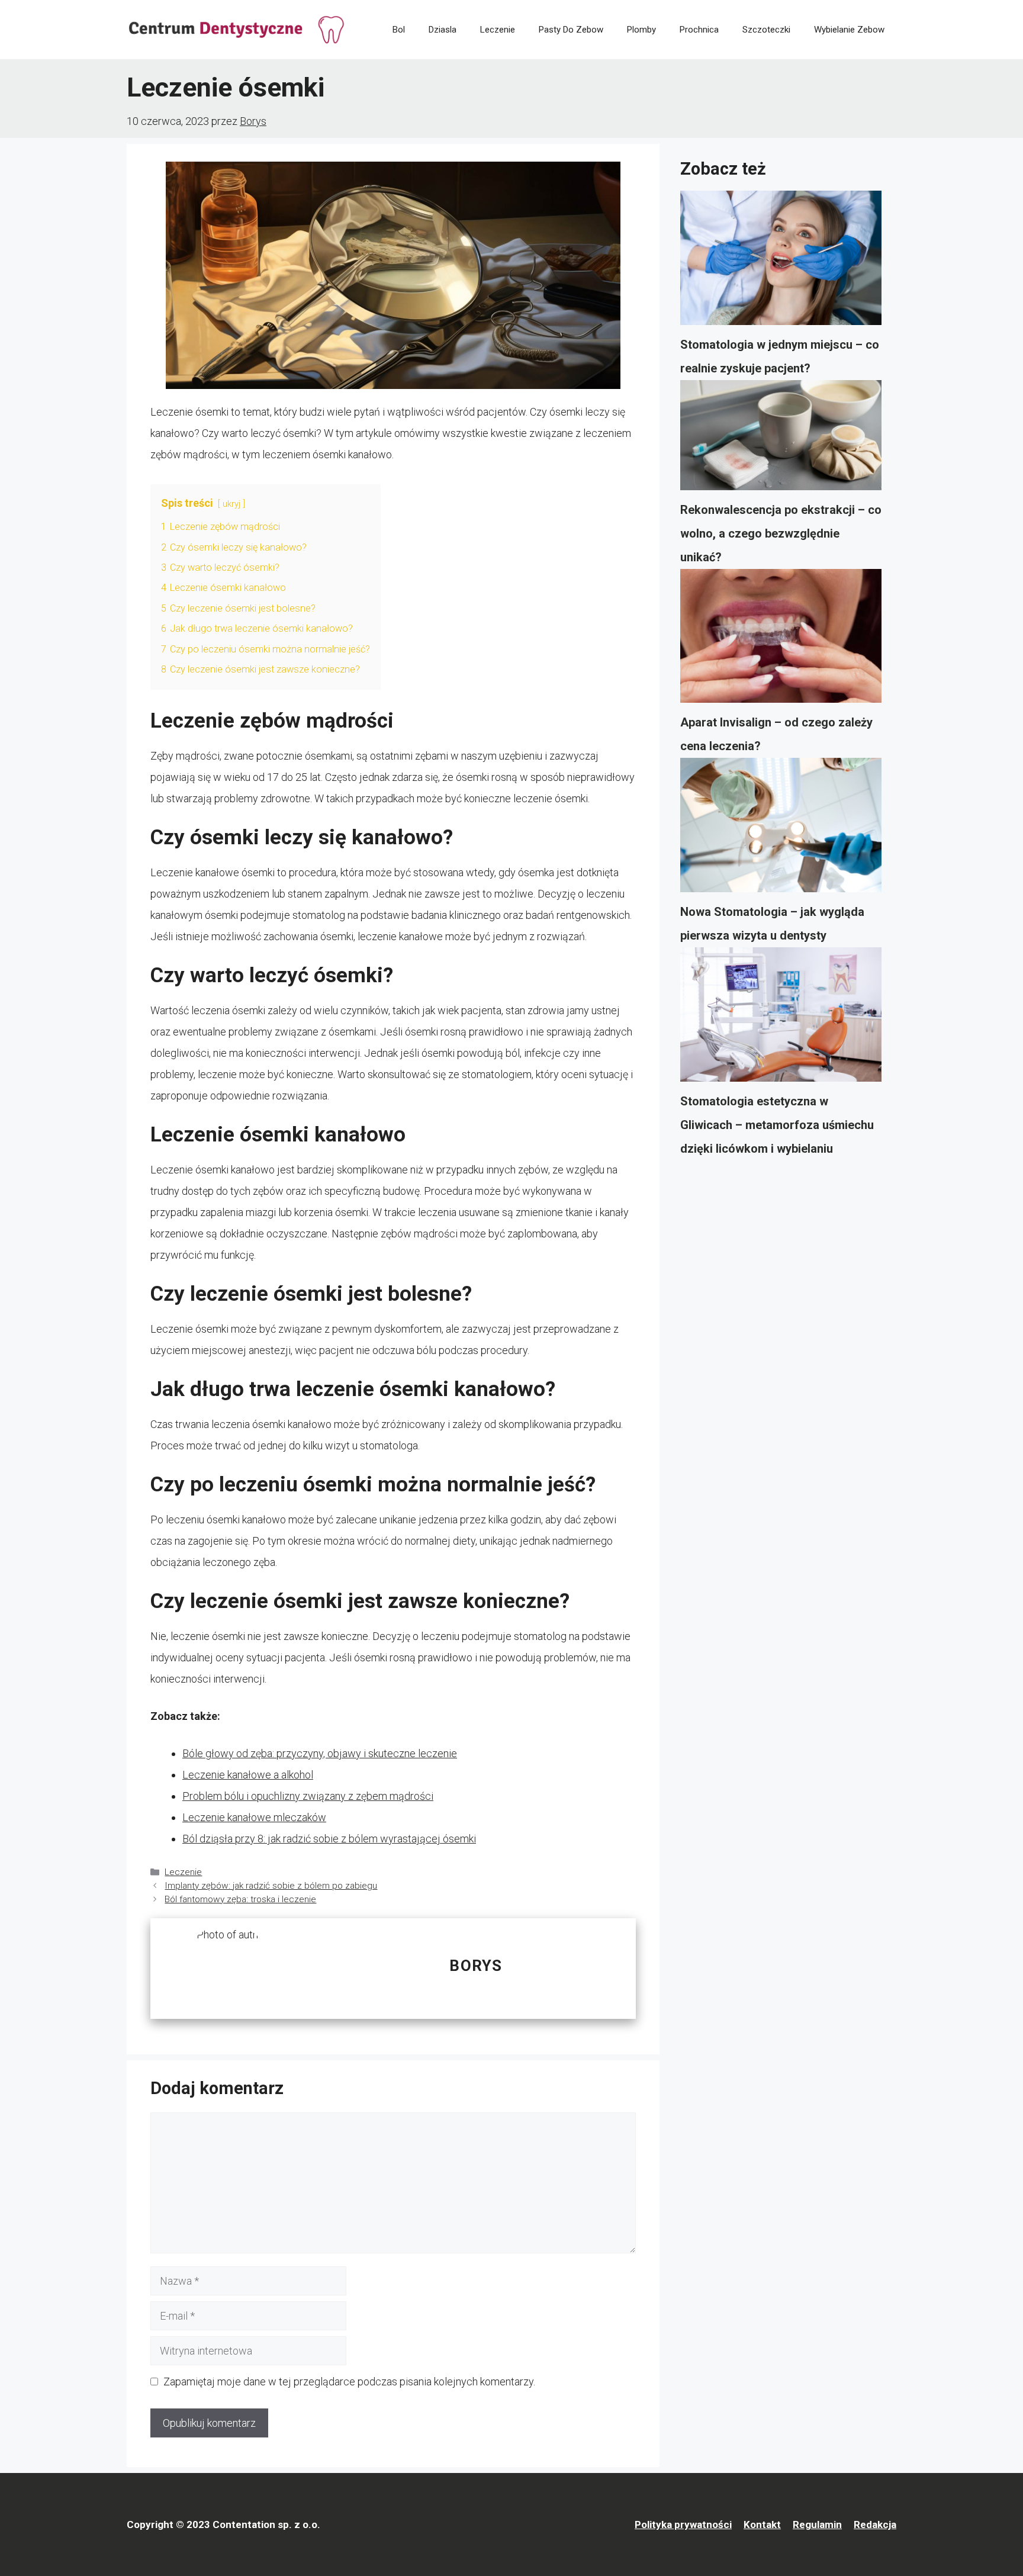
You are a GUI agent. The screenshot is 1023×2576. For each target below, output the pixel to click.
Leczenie (498, 30)
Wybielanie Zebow (849, 30)
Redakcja (875, 2524)
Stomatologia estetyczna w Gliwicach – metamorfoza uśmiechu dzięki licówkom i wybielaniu (777, 1125)
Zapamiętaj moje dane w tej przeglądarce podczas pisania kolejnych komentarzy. (349, 2382)
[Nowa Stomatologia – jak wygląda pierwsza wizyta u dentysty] (781, 829)
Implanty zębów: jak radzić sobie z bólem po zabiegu (271, 1886)
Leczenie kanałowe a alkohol (248, 1775)
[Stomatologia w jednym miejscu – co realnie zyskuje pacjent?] (781, 262)
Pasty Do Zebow (571, 30)
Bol (399, 30)
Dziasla (443, 30)
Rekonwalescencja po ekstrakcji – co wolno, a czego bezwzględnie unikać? (781, 533)
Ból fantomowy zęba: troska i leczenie (240, 1899)
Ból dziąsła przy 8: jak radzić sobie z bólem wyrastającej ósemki (329, 1839)
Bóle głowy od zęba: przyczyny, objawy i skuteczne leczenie (320, 1753)
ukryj (231, 504)
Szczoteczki (766, 30)
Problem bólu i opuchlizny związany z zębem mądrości (308, 1796)
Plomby (641, 30)
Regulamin (817, 2524)
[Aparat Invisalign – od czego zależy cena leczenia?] (781, 640)
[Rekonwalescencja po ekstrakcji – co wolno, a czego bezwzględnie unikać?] (781, 439)
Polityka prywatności (683, 2524)
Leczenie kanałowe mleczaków (254, 1817)
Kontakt (762, 2524)
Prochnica (699, 30)
